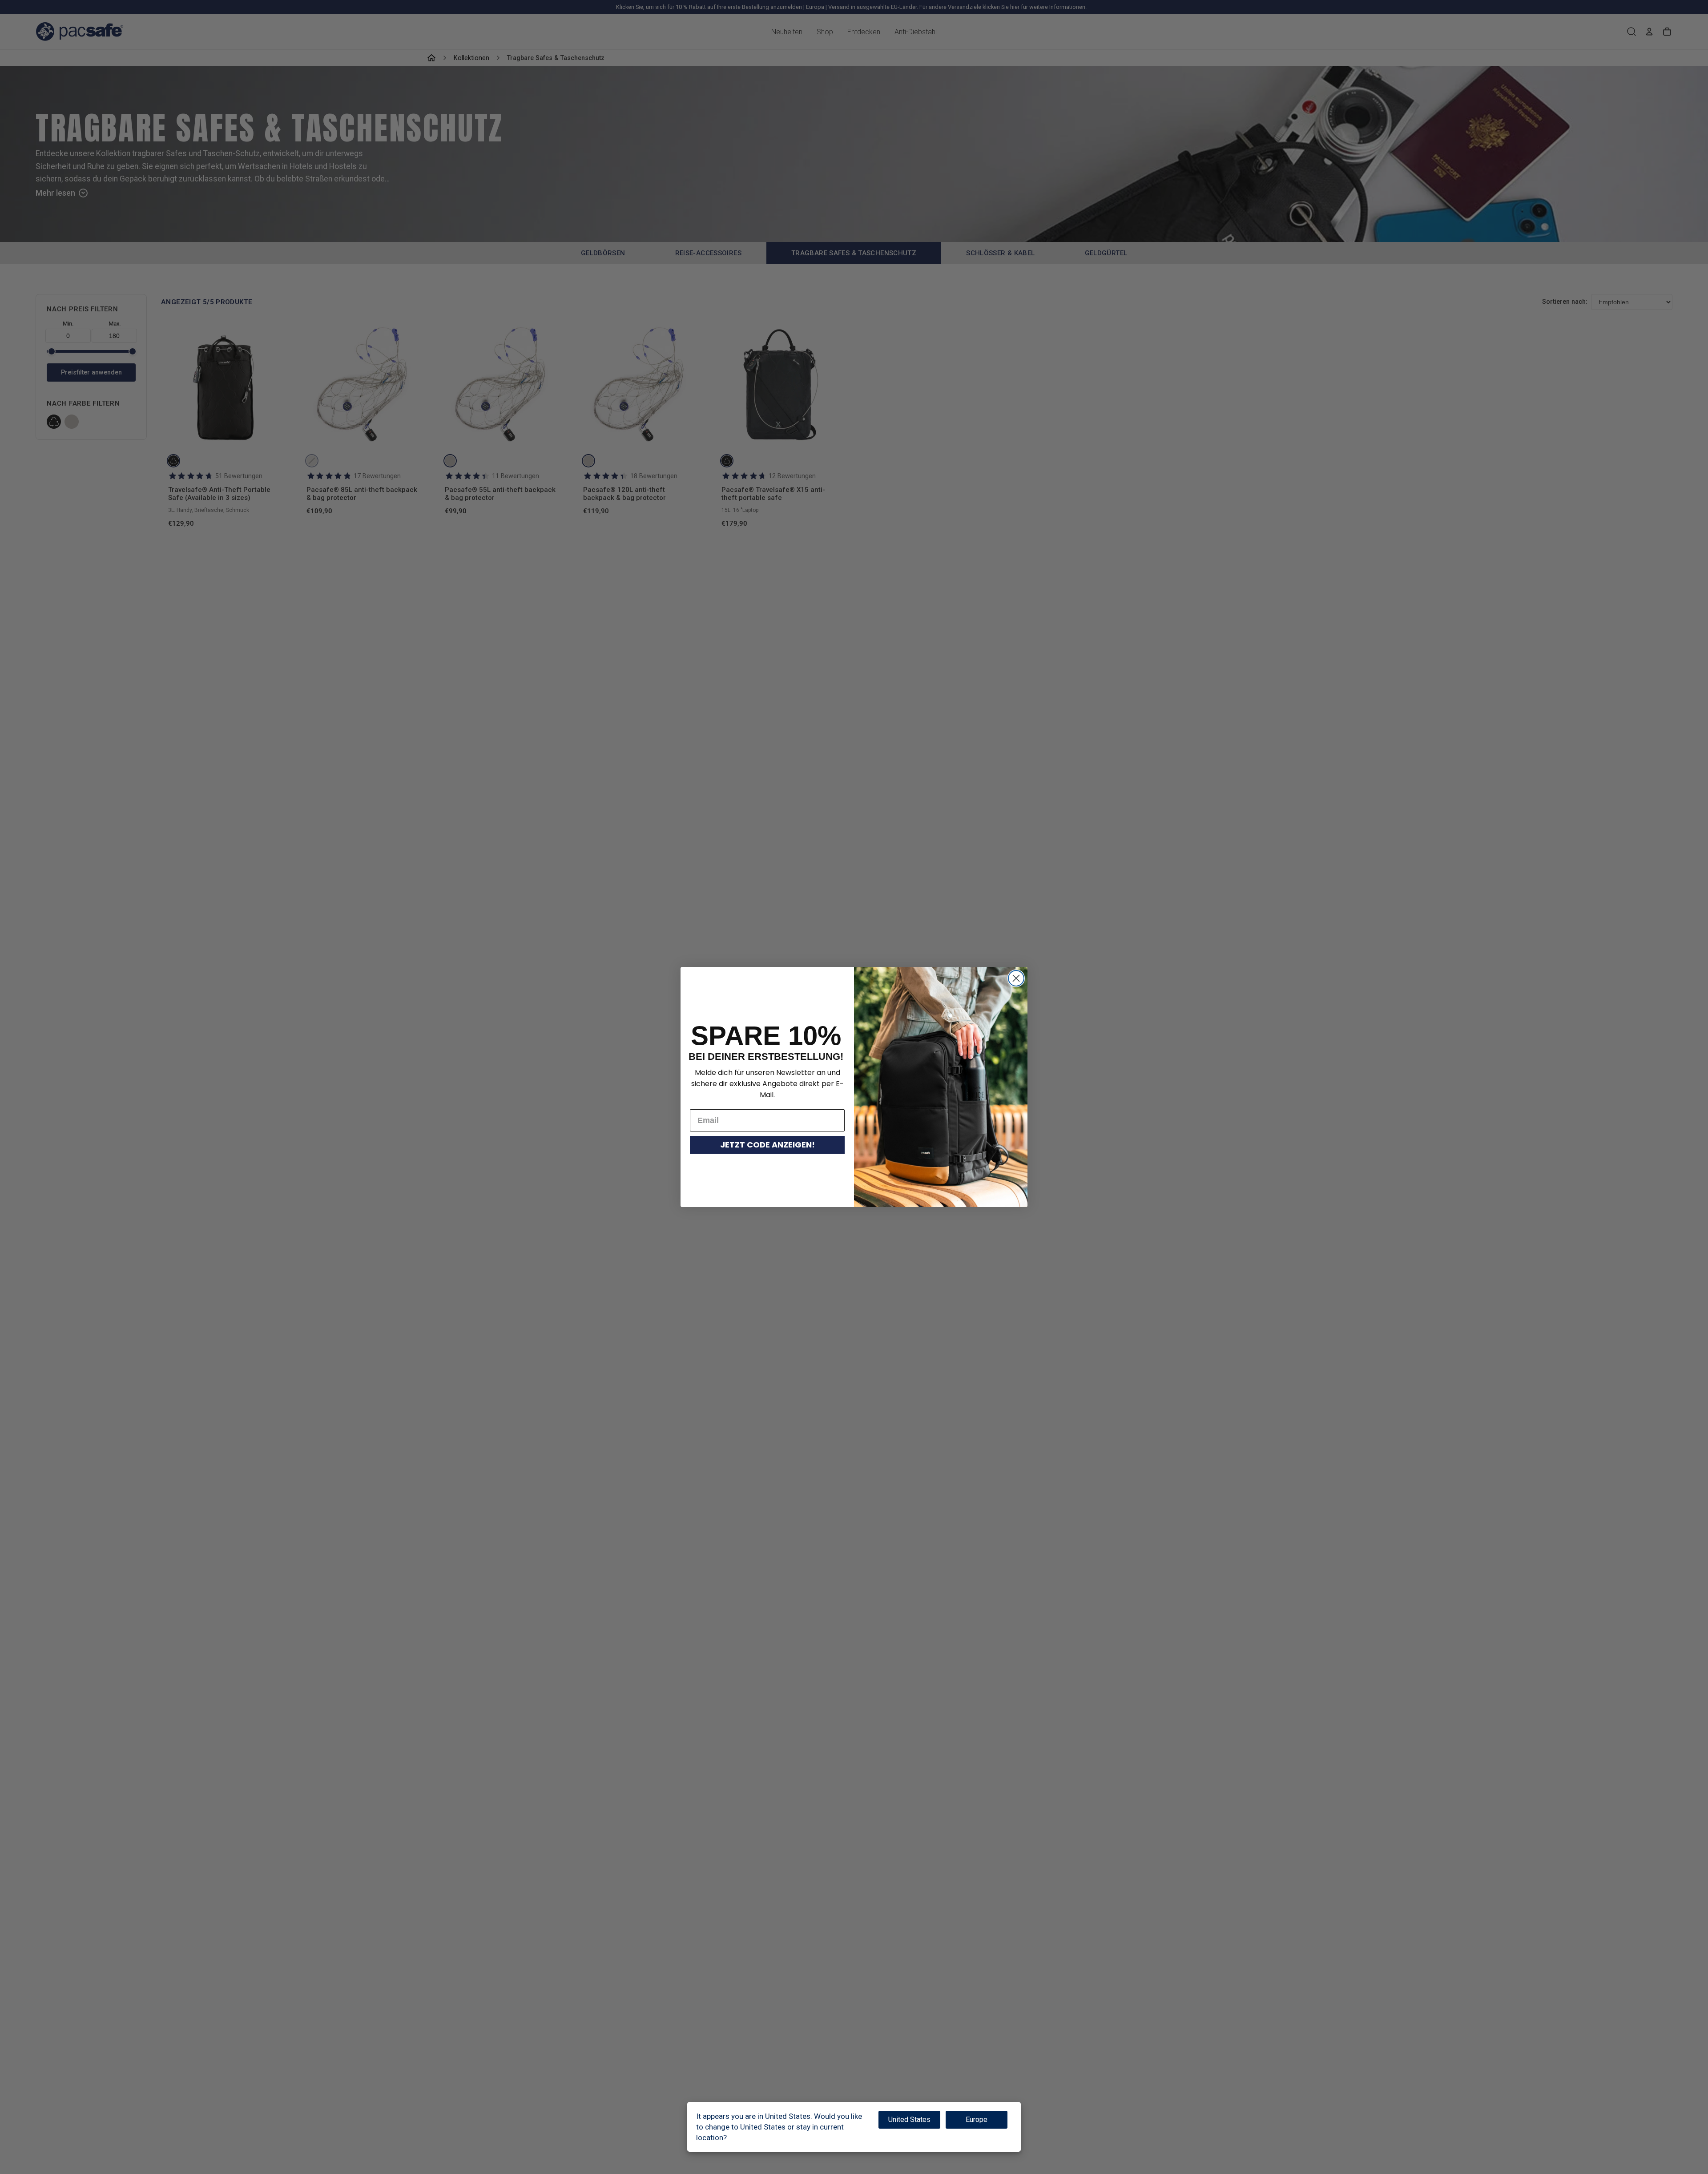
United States (909, 2120)
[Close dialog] (1016, 978)
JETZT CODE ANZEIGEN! (767, 1145)
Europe (977, 2120)
